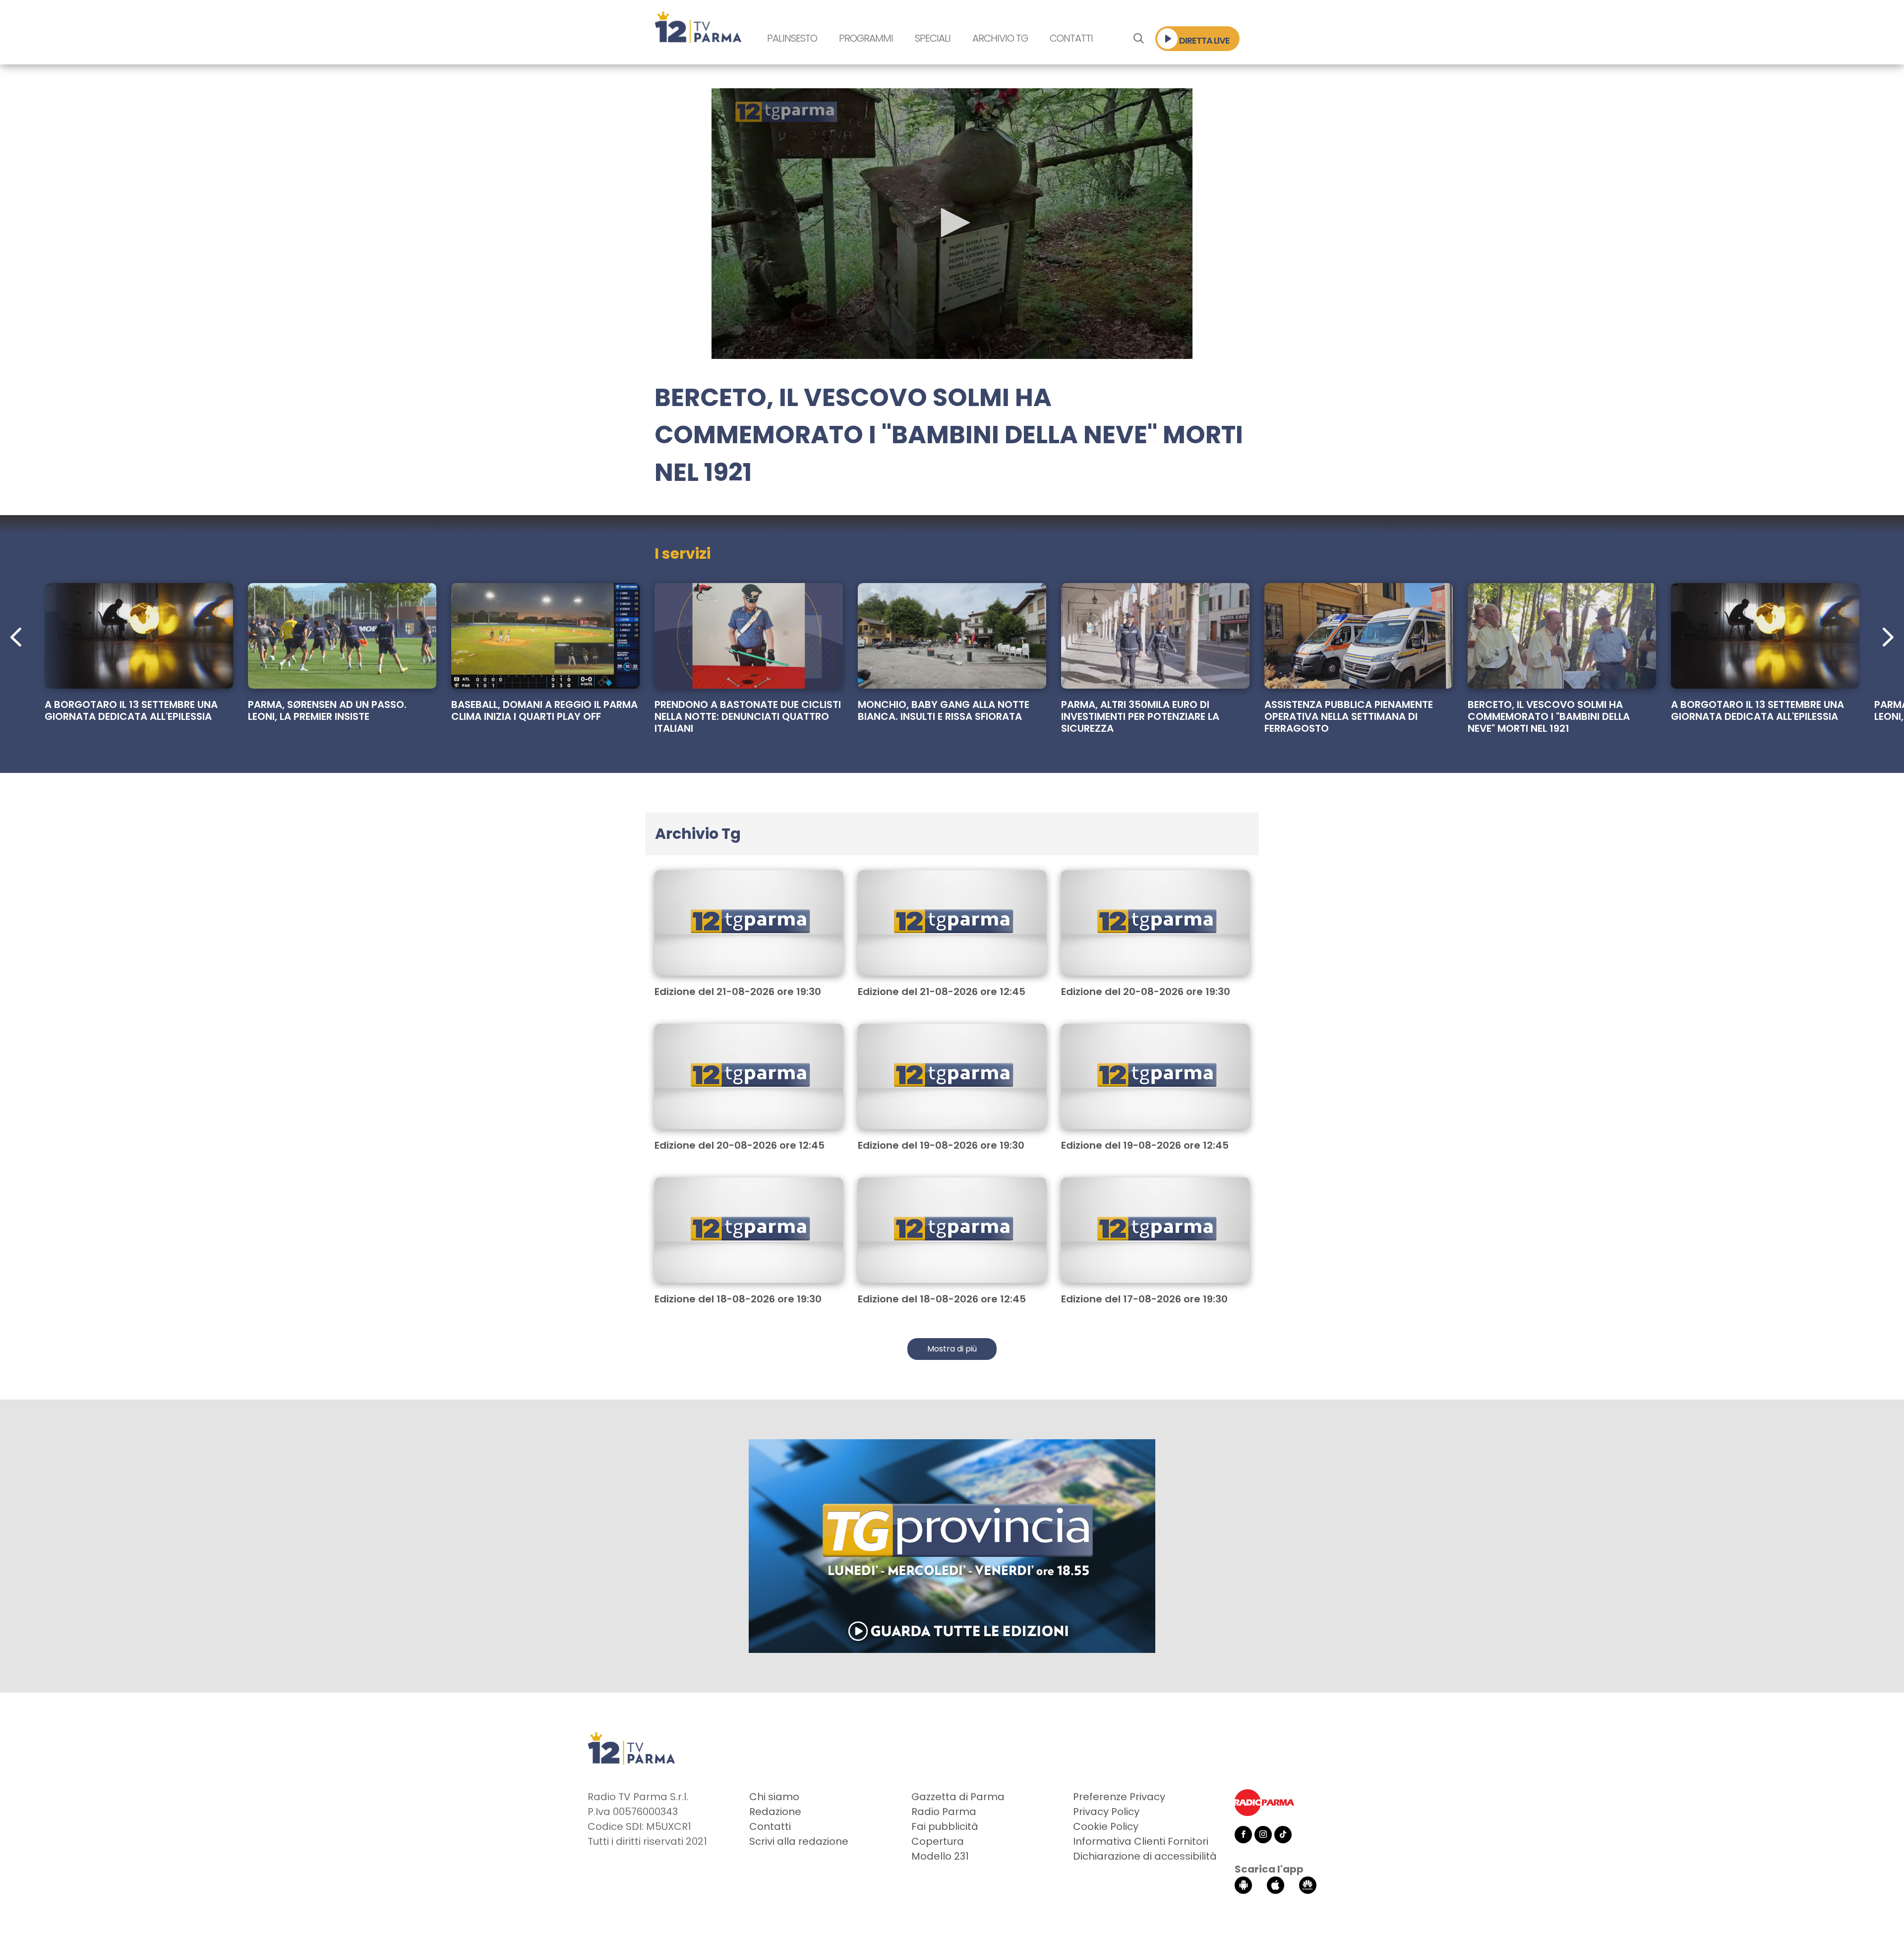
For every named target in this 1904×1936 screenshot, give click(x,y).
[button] (952, 223)
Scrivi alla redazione (799, 1841)
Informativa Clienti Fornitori (1141, 1841)
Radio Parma (944, 1812)
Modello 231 (940, 1856)
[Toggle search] (1138, 39)
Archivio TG (1000, 38)
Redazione (775, 1812)
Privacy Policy (1106, 1812)
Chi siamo (774, 1797)
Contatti (1071, 38)
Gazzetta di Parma (958, 1797)
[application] (952, 224)
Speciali (933, 38)
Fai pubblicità (945, 1826)
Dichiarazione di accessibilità (1145, 1856)
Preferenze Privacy (1119, 1797)
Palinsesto (792, 38)
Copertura (938, 1841)
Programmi (866, 38)
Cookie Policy (1106, 1826)
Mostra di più (952, 1349)
